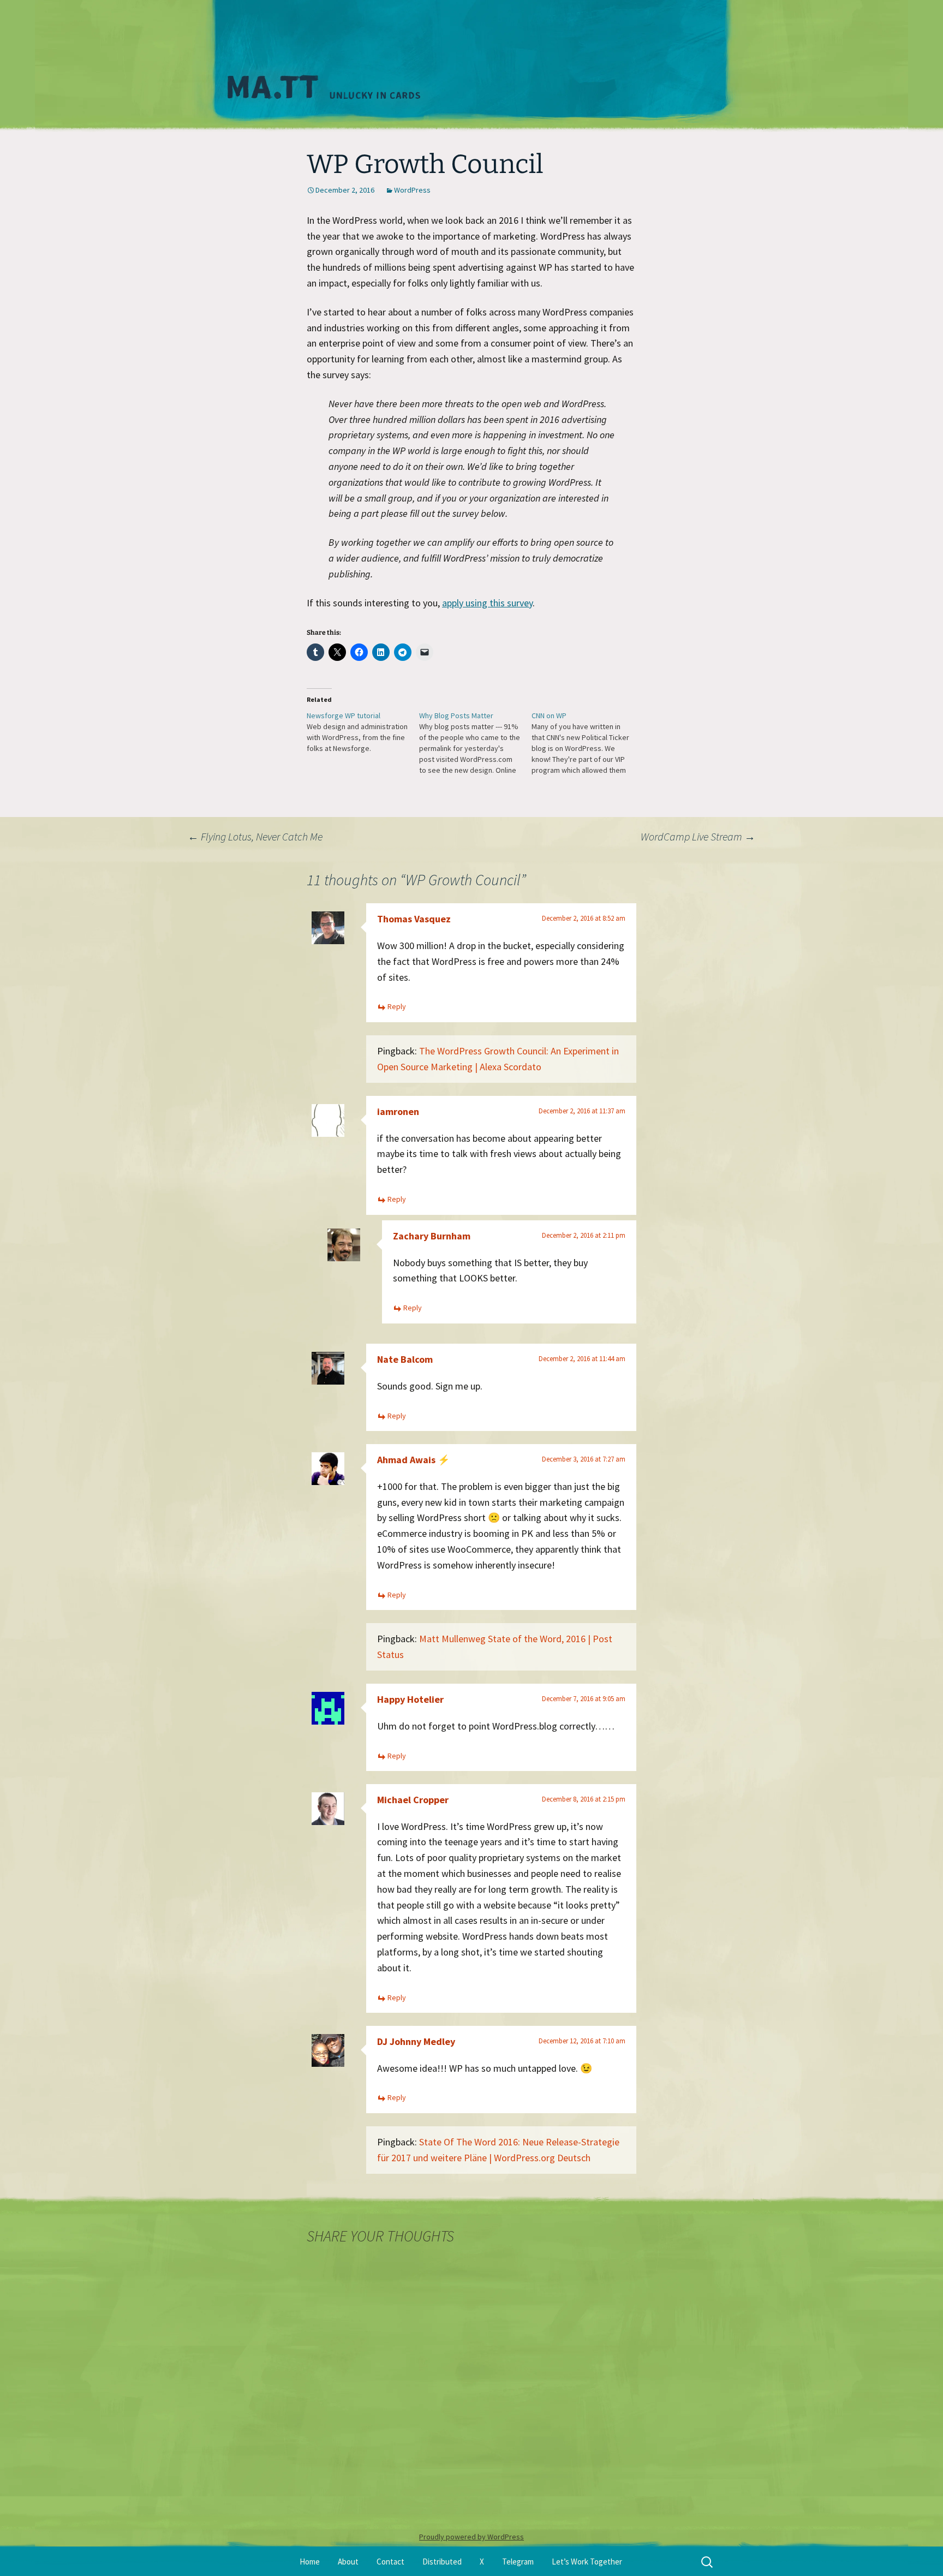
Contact (390, 2562)
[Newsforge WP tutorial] (363, 732)
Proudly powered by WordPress (471, 2537)
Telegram (518, 2562)
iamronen (398, 1111)
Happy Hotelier (410, 1699)
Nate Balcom (405, 1359)
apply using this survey (487, 603)
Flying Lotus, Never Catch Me (255, 836)
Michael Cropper (413, 1800)
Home (310, 2562)
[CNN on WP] (588, 743)
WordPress (412, 190)
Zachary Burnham (432, 1236)
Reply (397, 1006)
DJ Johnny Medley (416, 2041)
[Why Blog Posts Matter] (475, 743)
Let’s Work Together (587, 2562)
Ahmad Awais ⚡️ (413, 1460)
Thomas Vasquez (414, 919)
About (348, 2562)
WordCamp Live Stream (698, 836)
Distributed (442, 2562)
